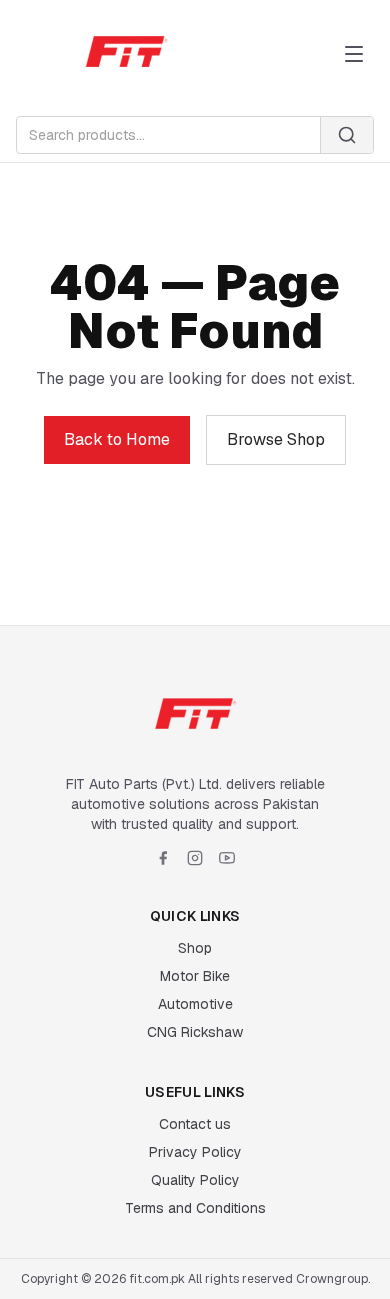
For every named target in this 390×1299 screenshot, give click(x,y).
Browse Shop (276, 439)
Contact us (195, 1124)
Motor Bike (195, 976)
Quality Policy (195, 1180)
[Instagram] (195, 858)
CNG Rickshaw (195, 1032)
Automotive (195, 1004)
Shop (195, 948)
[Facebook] (163, 858)
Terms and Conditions (195, 1208)
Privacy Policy (195, 1152)
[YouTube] (227, 858)
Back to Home (117, 439)
